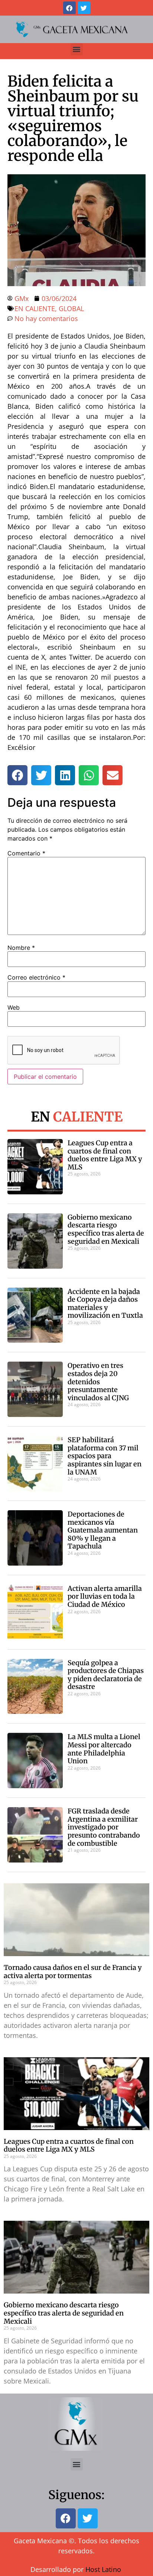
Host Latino (103, 2569)
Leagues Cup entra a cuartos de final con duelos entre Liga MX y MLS (105, 1155)
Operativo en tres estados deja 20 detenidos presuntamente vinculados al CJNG (98, 1381)
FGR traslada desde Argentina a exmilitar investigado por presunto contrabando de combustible (104, 1827)
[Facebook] (69, 8)
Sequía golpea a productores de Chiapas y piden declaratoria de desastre (106, 1675)
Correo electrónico (36, 977)
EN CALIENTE (35, 308)
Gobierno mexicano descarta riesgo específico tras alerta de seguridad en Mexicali (106, 1229)
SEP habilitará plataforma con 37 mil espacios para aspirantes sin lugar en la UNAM (105, 1456)
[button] (77, 49)
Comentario (26, 853)
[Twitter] (84, 8)
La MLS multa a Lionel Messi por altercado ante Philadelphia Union (104, 1749)
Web (14, 1007)
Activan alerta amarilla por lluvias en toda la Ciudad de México (105, 1596)
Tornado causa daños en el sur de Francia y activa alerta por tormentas (73, 1972)
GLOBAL (71, 308)
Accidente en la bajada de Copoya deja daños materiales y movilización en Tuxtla (105, 1304)
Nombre (21, 948)
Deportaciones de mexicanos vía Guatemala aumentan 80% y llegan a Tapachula (103, 1530)
